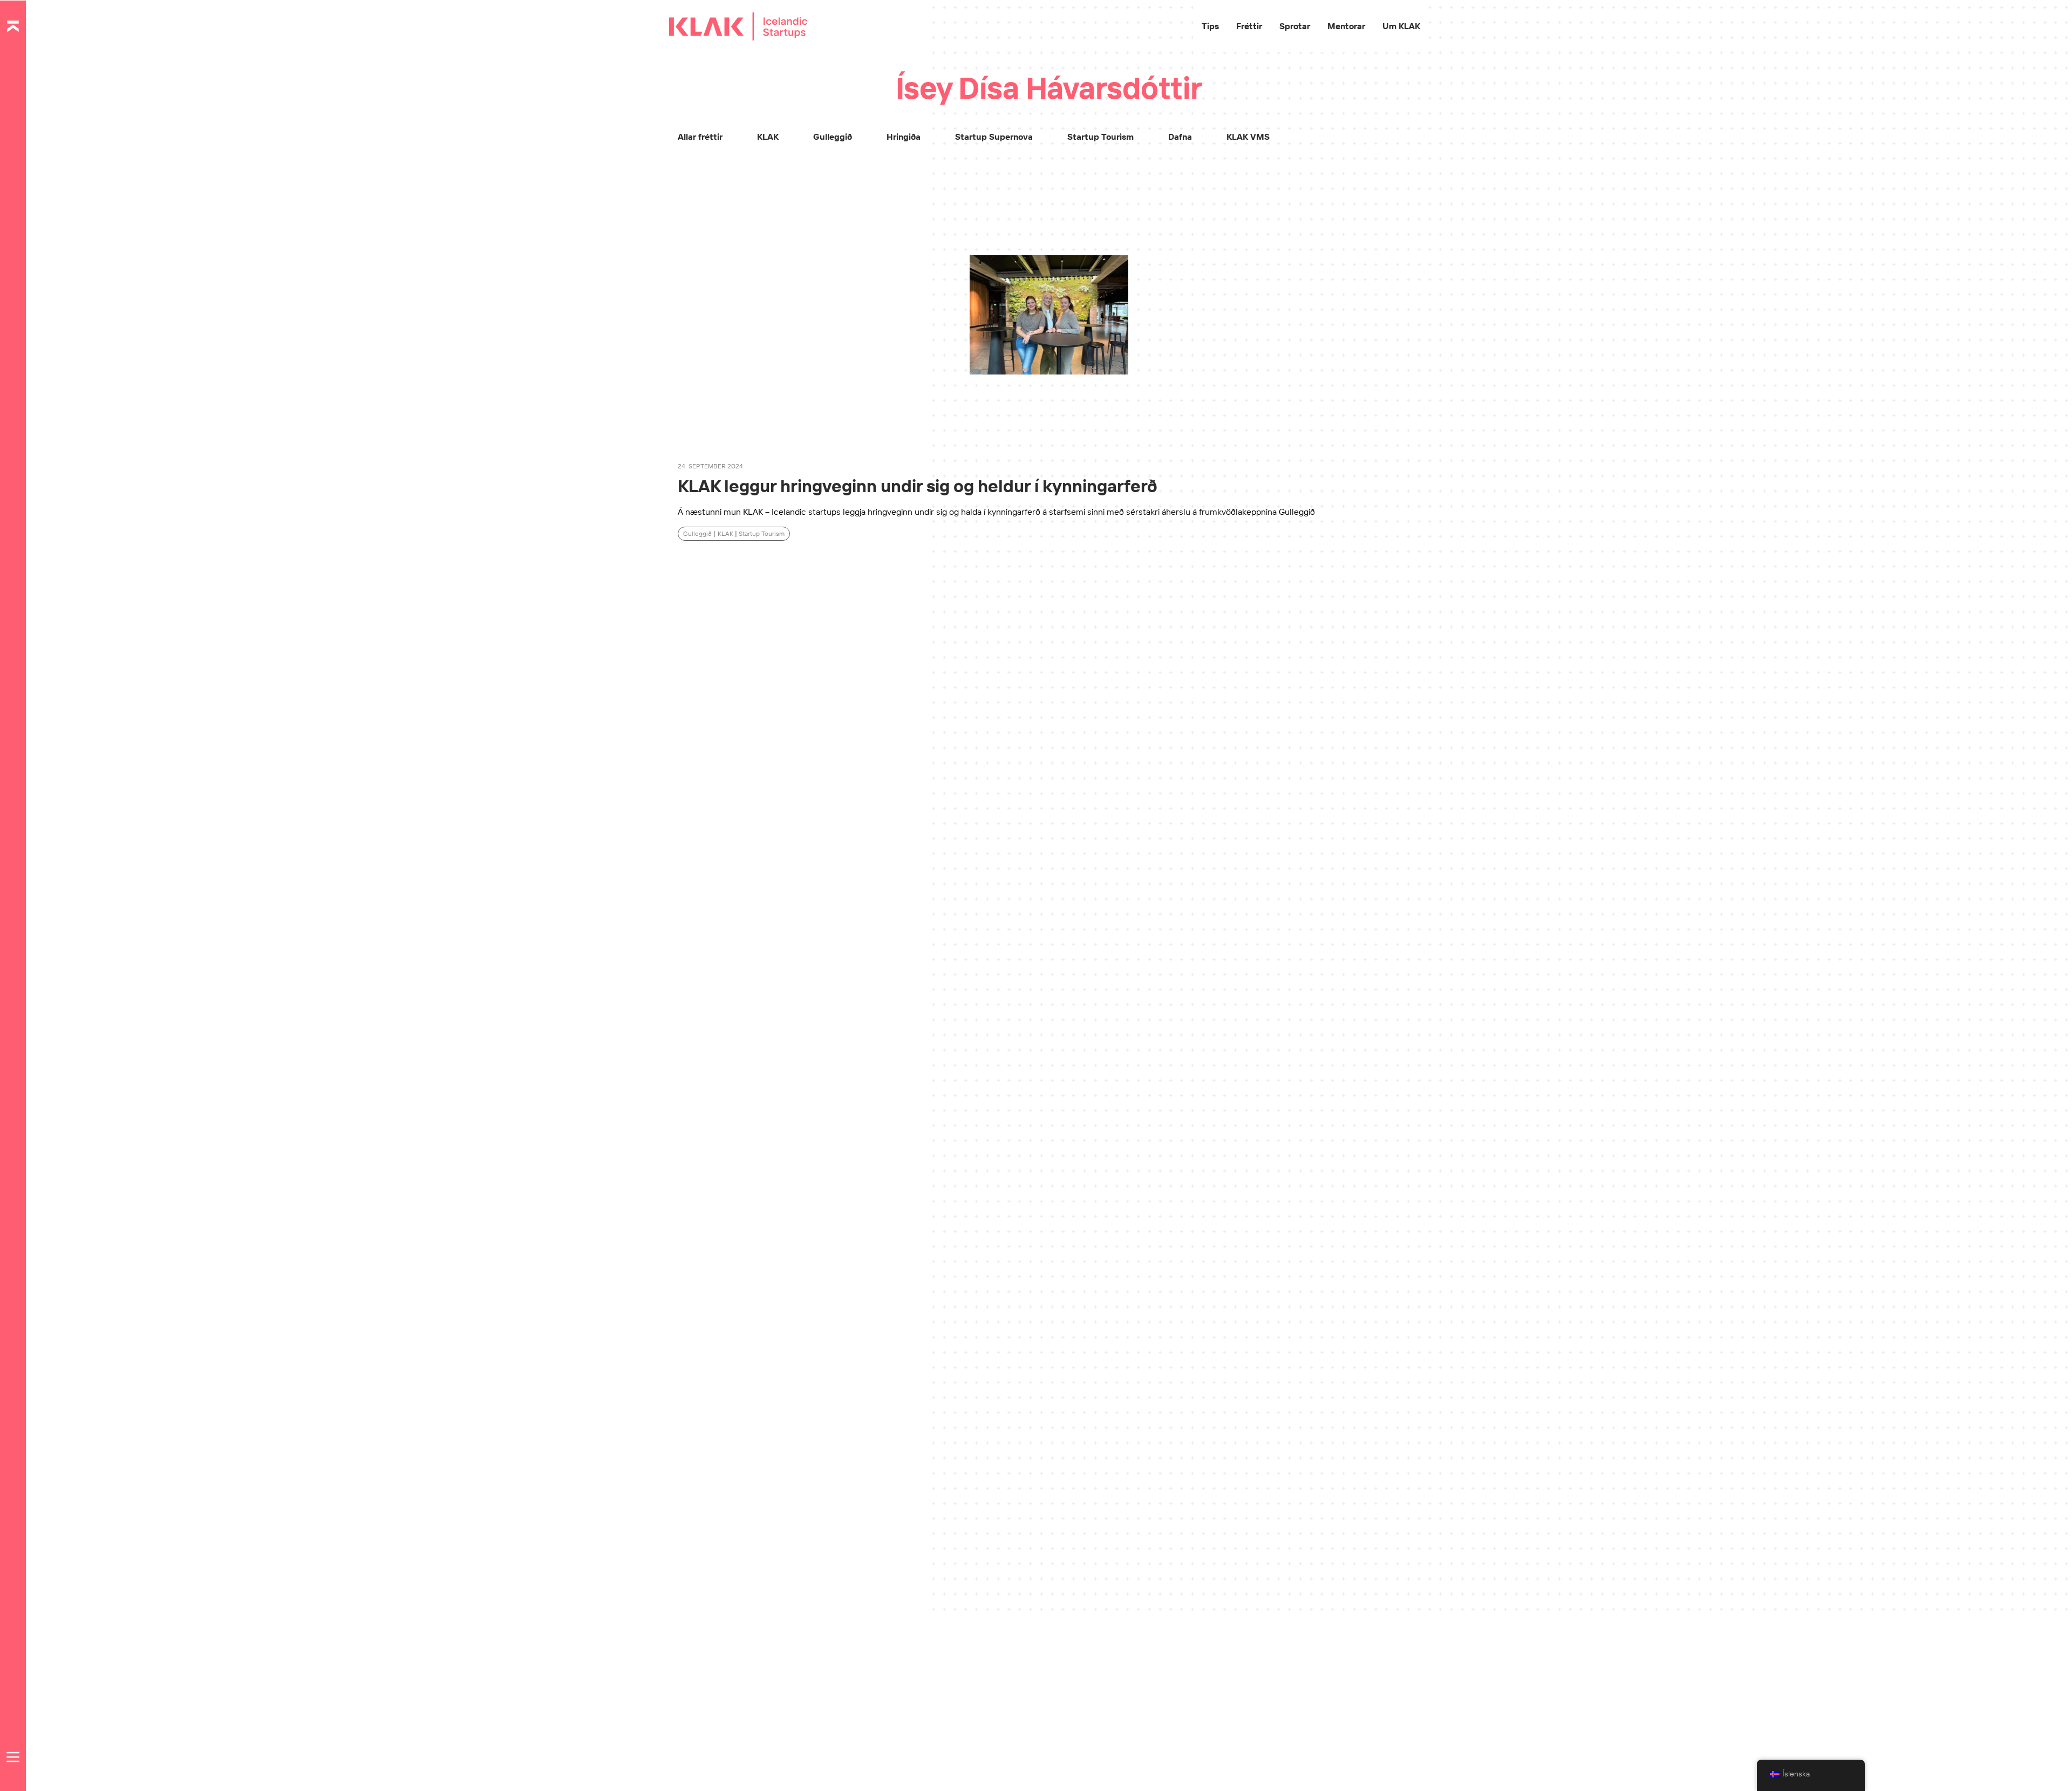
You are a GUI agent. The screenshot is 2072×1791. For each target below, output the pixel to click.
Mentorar (1346, 26)
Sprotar (1295, 26)
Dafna (1180, 137)
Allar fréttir (700, 137)
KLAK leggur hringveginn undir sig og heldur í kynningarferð (918, 486)
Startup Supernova (994, 137)
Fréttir (1249, 26)
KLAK (768, 137)
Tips (1210, 26)
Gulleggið (833, 137)
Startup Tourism (1100, 137)
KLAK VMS (1248, 137)
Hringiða (904, 137)
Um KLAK (1401, 26)
